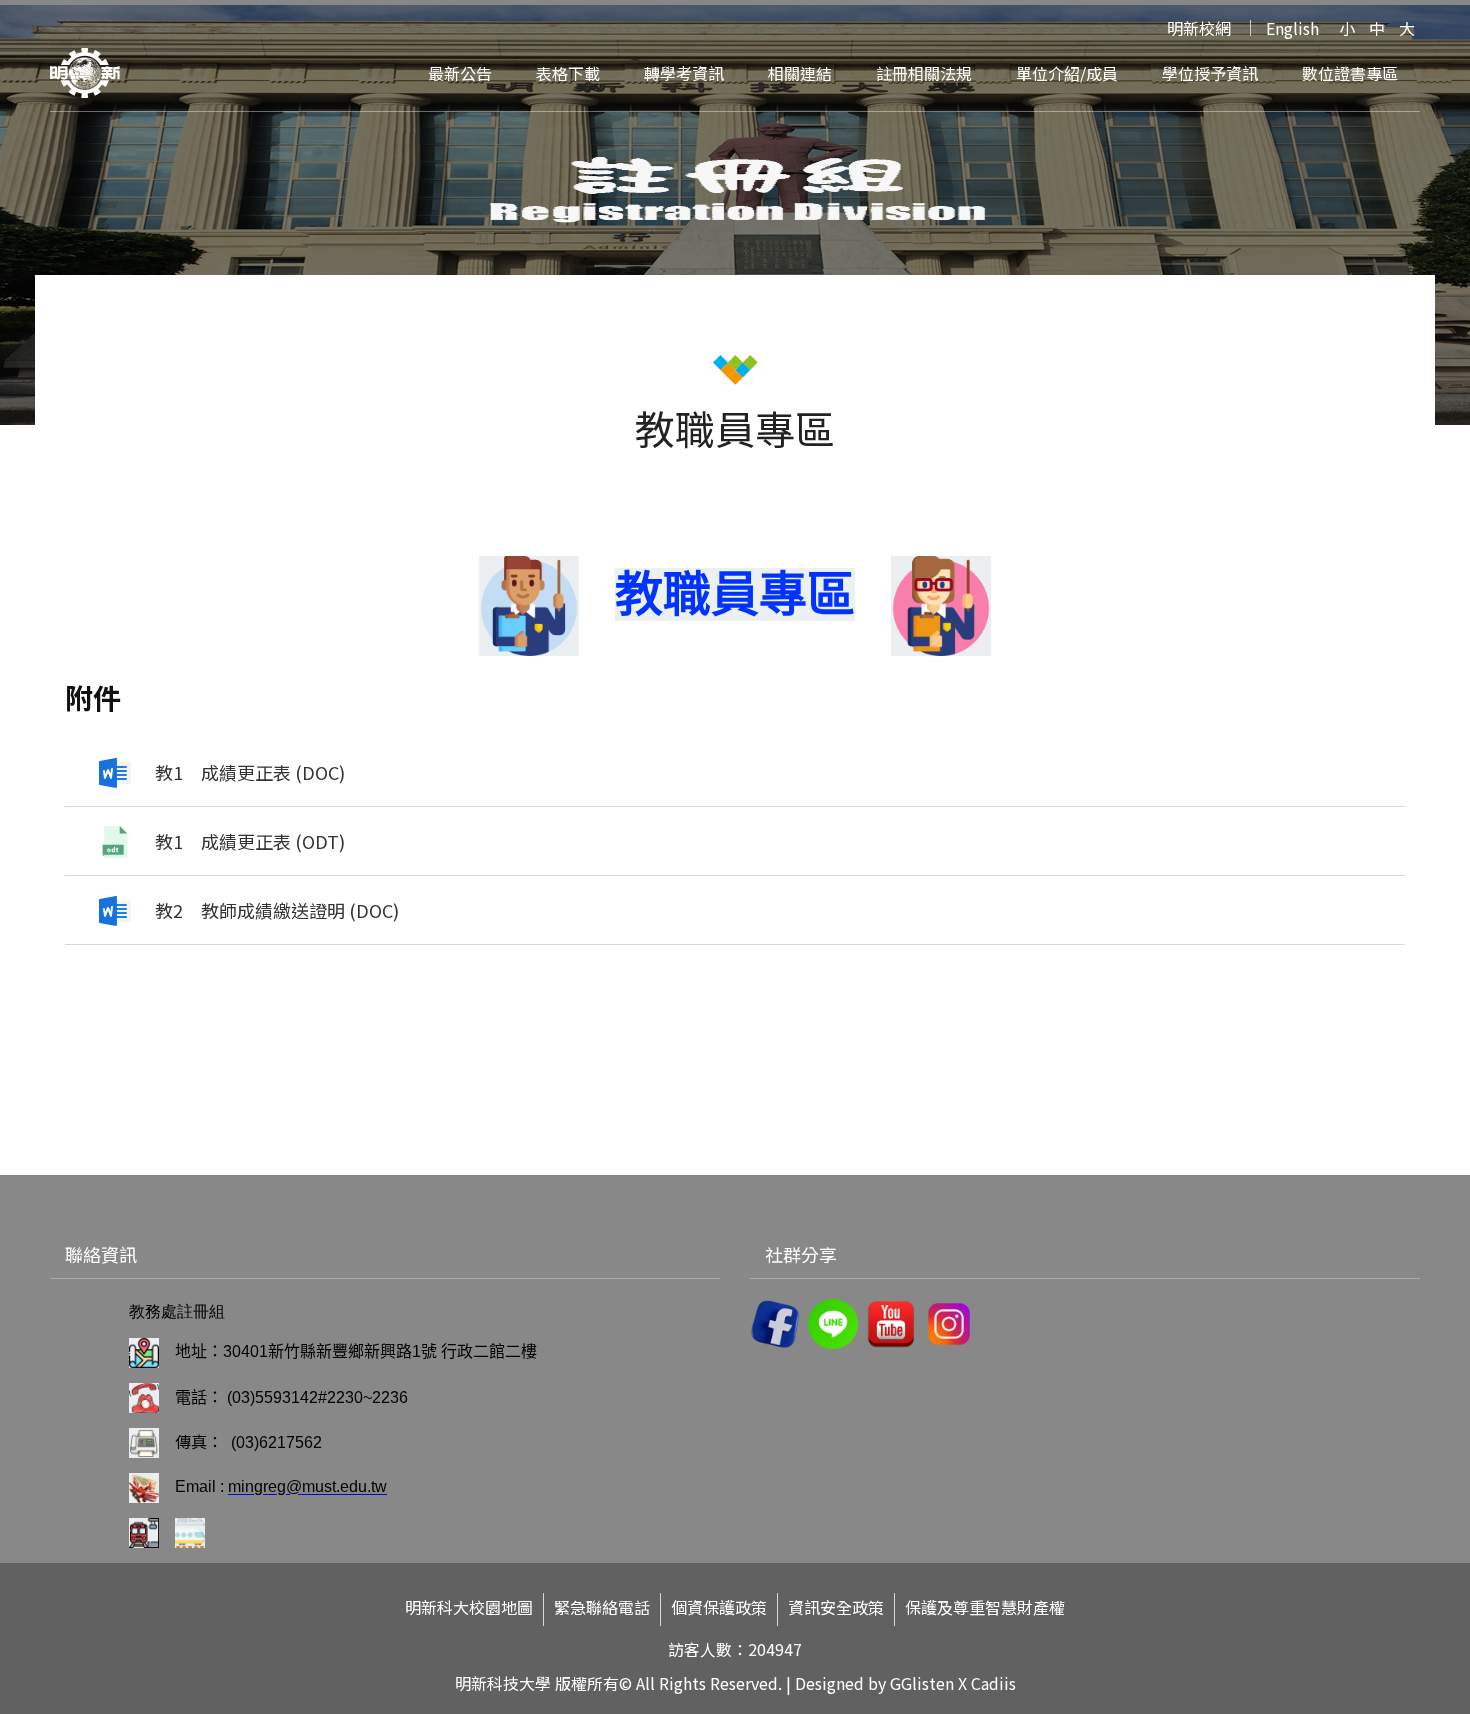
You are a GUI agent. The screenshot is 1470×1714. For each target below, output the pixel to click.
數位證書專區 (1350, 73)
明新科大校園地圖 (469, 1607)
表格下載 (568, 73)
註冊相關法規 (924, 73)
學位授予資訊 (1210, 73)
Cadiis (993, 1683)
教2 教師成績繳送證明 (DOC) (277, 910)
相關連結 (800, 73)
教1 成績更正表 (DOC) (250, 772)
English (1292, 28)
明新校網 (1199, 28)
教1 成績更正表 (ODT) (250, 841)
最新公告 (460, 73)
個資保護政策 (719, 1607)
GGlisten (922, 1683)
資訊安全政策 (836, 1607)
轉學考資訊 (684, 73)
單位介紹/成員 (1067, 73)
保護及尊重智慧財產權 (985, 1607)
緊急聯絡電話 (602, 1607)
